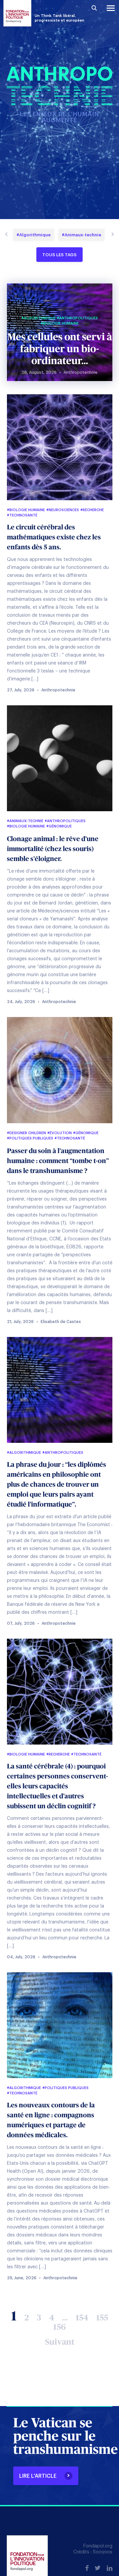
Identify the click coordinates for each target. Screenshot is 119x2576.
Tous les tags (59, 255)
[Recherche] (94, 8)
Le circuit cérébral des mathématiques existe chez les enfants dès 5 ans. (54, 537)
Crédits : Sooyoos (93, 2552)
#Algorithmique (34, 235)
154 (82, 2318)
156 (59, 2327)
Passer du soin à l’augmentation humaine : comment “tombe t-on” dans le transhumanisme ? (58, 1161)
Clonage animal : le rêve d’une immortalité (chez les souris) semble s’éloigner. (53, 849)
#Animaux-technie (81, 235)
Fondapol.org (98, 2546)
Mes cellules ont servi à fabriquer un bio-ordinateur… (60, 349)
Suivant (60, 2342)
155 (102, 2318)
